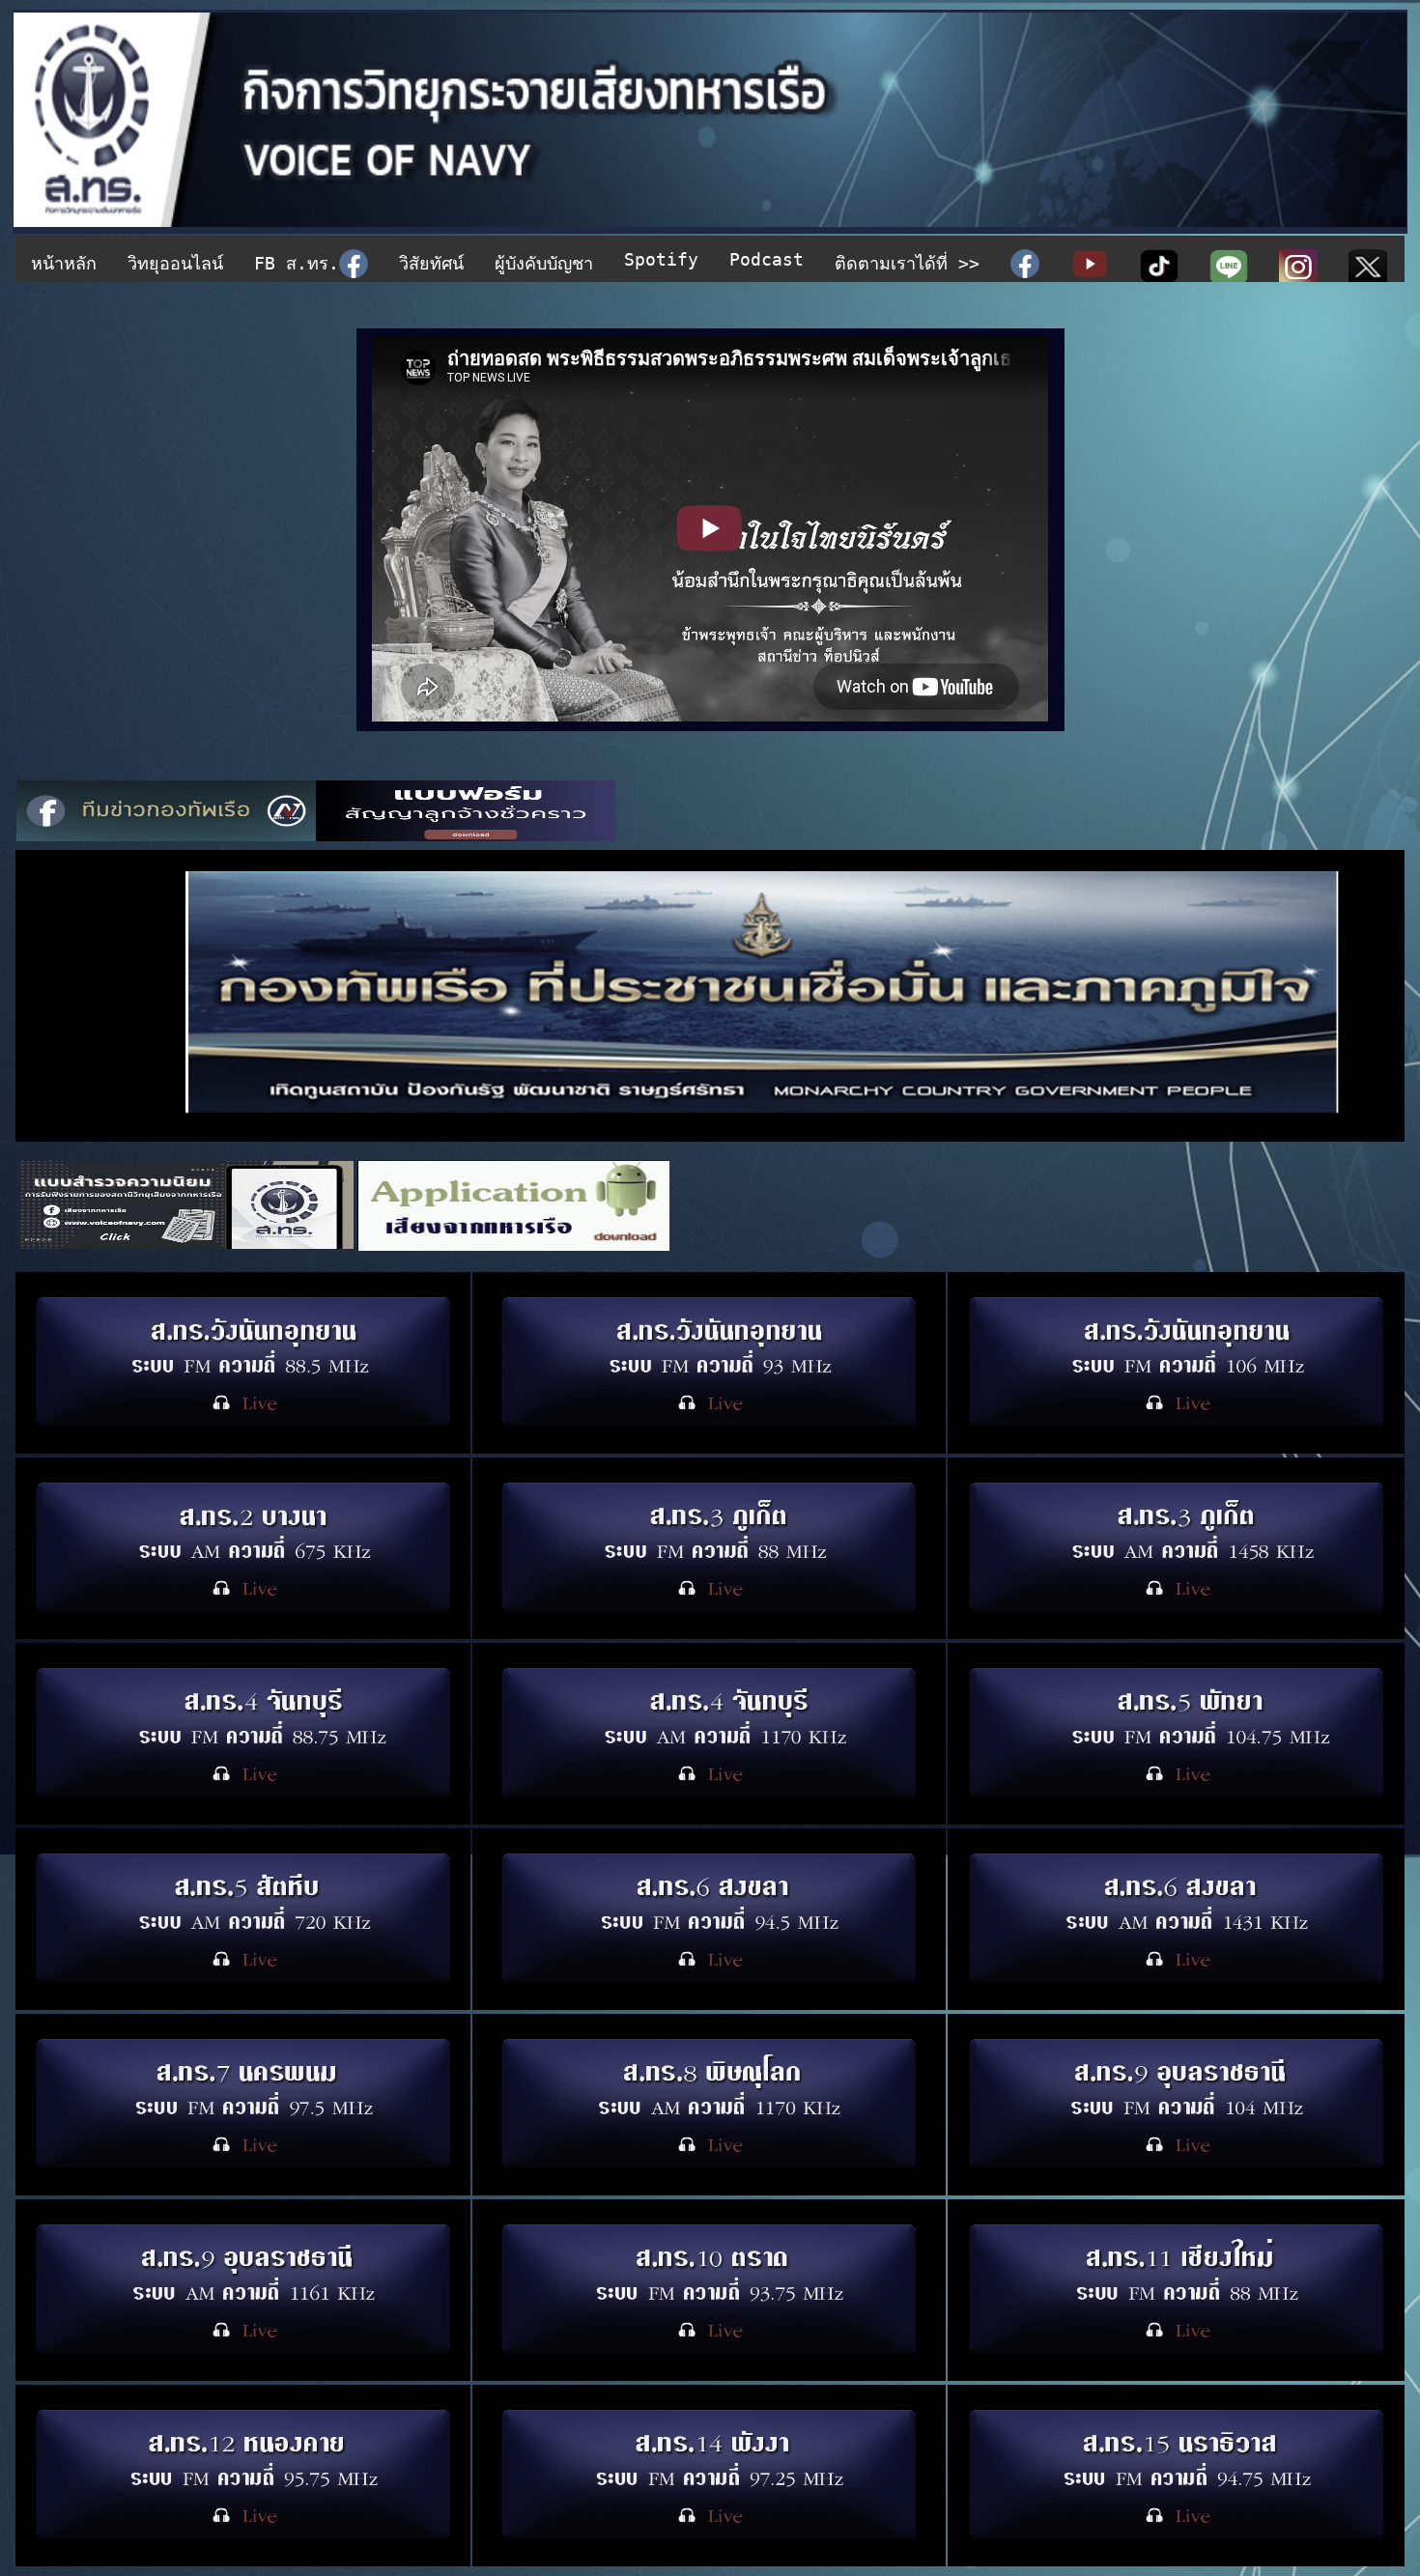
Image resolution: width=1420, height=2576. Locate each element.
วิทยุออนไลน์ (175, 263)
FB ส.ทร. (297, 263)
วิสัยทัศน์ (431, 263)
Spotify (661, 259)
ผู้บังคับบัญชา (544, 263)
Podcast (767, 259)
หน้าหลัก (64, 263)
